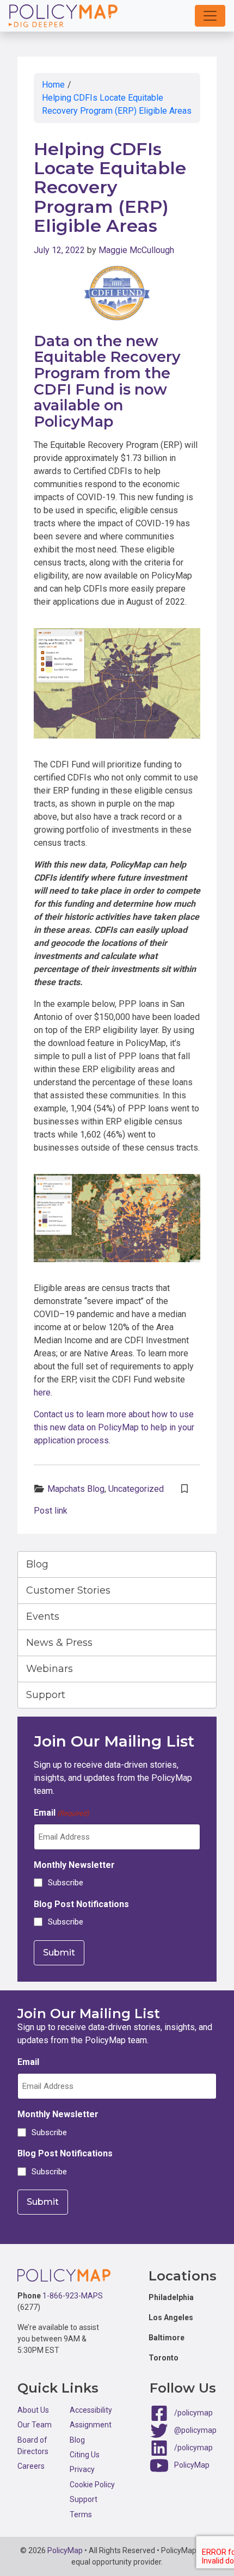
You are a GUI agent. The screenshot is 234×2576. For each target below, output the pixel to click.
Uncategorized (136, 1489)
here (42, 1392)
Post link (51, 1511)
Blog (37, 1564)
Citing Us (85, 2455)
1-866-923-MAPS (73, 2296)
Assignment (91, 2425)
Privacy (82, 2469)
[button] (210, 16)
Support (46, 1695)
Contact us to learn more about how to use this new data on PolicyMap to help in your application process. (114, 1427)
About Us (33, 2410)
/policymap (193, 2413)
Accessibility (91, 2410)
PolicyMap (192, 2465)
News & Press (59, 1643)
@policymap (195, 2430)
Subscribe (66, 1883)
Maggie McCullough (136, 250)
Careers (31, 2466)
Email (61, 1813)
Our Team (35, 2425)
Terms (81, 2514)
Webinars (50, 1669)
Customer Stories (68, 1590)
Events (43, 1616)
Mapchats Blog (76, 1489)
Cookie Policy (92, 2485)
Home (53, 85)
